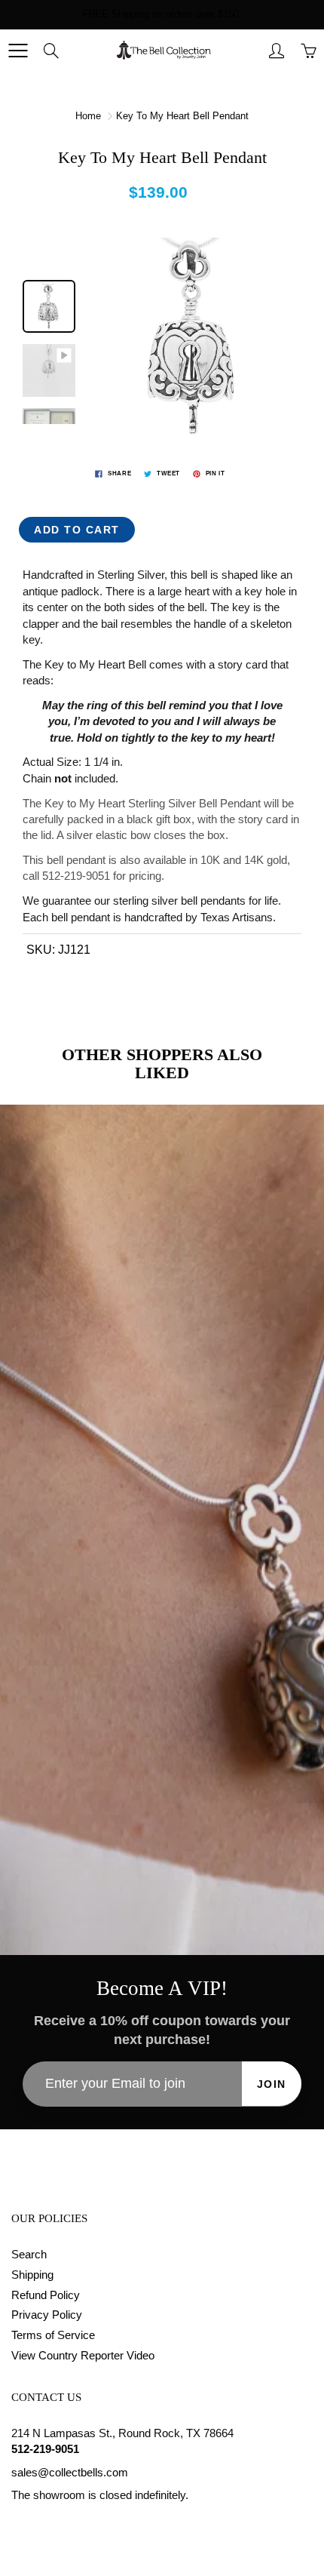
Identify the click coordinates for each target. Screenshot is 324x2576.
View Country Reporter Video (83, 2356)
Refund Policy (46, 2295)
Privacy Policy (47, 2315)
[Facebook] (19, 2524)
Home (88, 116)
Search (29, 2255)
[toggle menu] (18, 51)
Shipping (32, 2275)
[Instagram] (54, 2524)
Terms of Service (53, 2335)
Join (272, 2084)
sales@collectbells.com (70, 2473)
